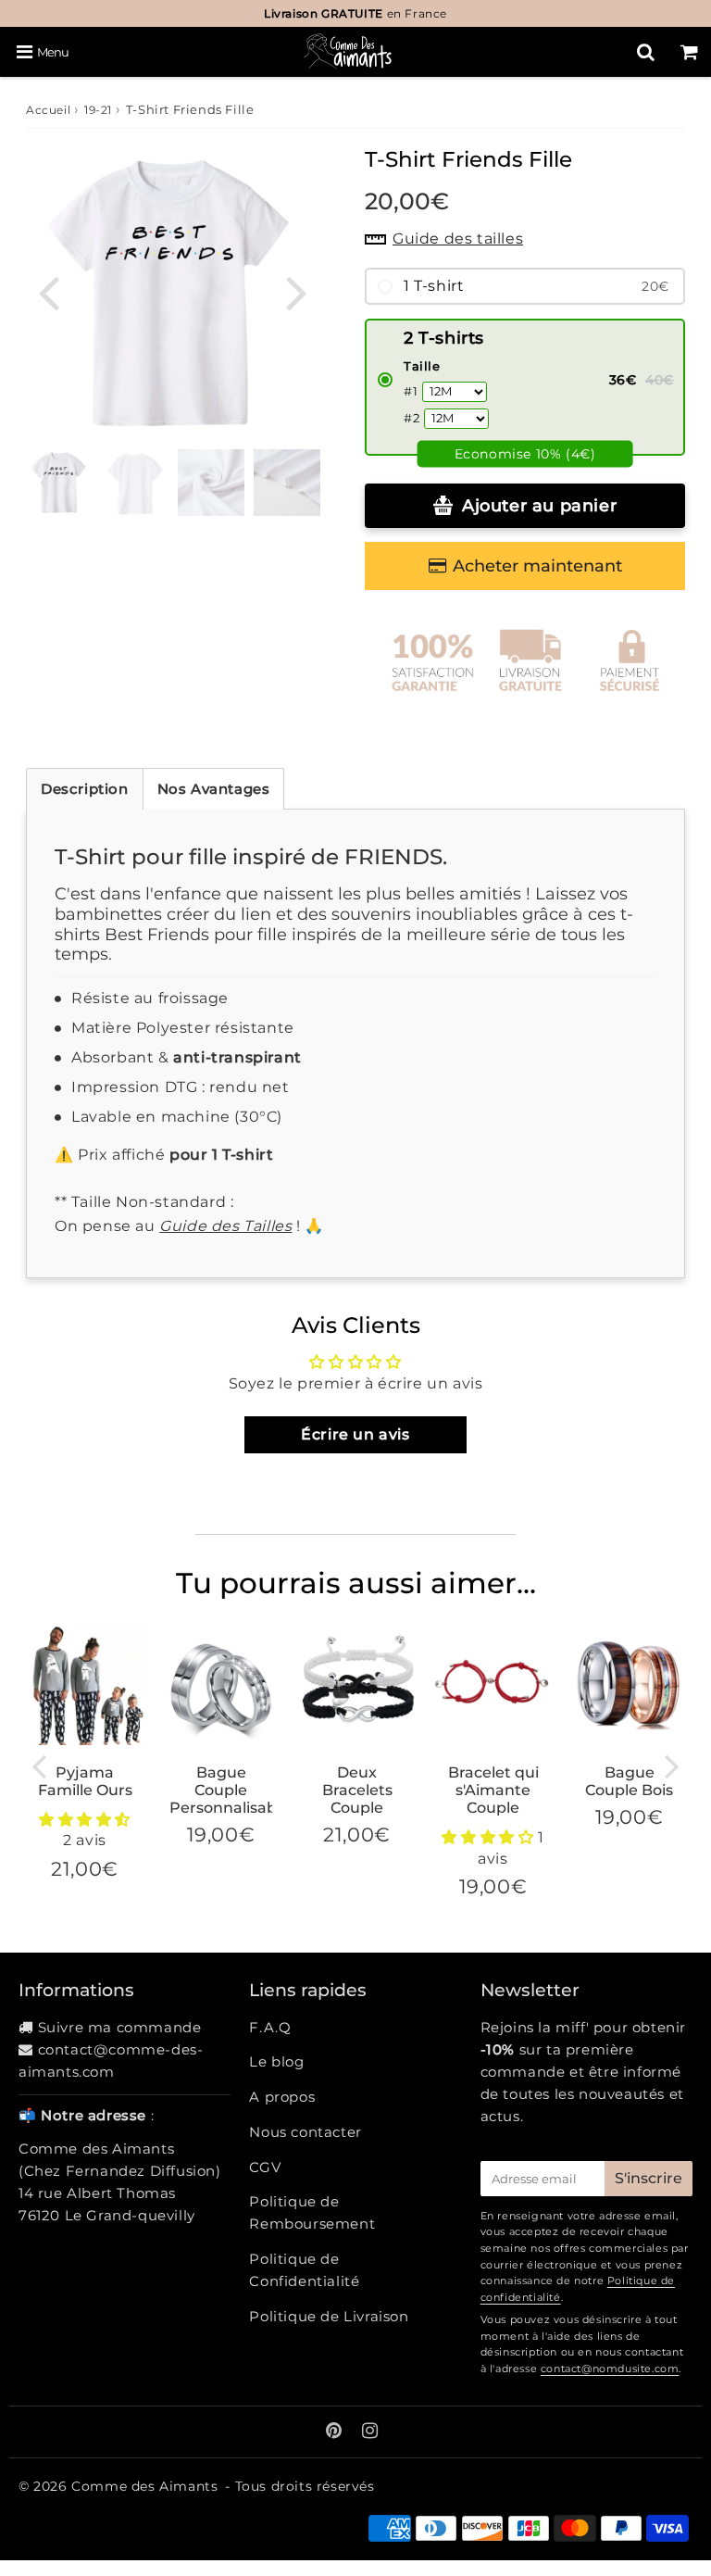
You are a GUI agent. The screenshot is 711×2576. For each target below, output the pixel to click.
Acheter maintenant (537, 566)
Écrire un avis (355, 1434)
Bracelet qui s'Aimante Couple (493, 1790)
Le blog (276, 2061)
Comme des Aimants (144, 2486)
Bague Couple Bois (629, 1781)
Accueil (48, 110)
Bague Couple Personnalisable (230, 1790)
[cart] (689, 52)
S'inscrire (649, 2178)
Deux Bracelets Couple (357, 1790)
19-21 (98, 110)
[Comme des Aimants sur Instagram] (370, 2432)
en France (355, 13)
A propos (282, 2097)
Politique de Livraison (329, 2316)
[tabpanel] (135, 483)
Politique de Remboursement (312, 2212)
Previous (48, 291)
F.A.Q (270, 2027)
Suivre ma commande (120, 2027)
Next (296, 291)
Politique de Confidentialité (304, 2270)
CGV (265, 2167)
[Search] (646, 52)
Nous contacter (305, 2132)
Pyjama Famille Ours (85, 1781)
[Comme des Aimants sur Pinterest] (336, 2432)
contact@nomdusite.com (610, 2369)
